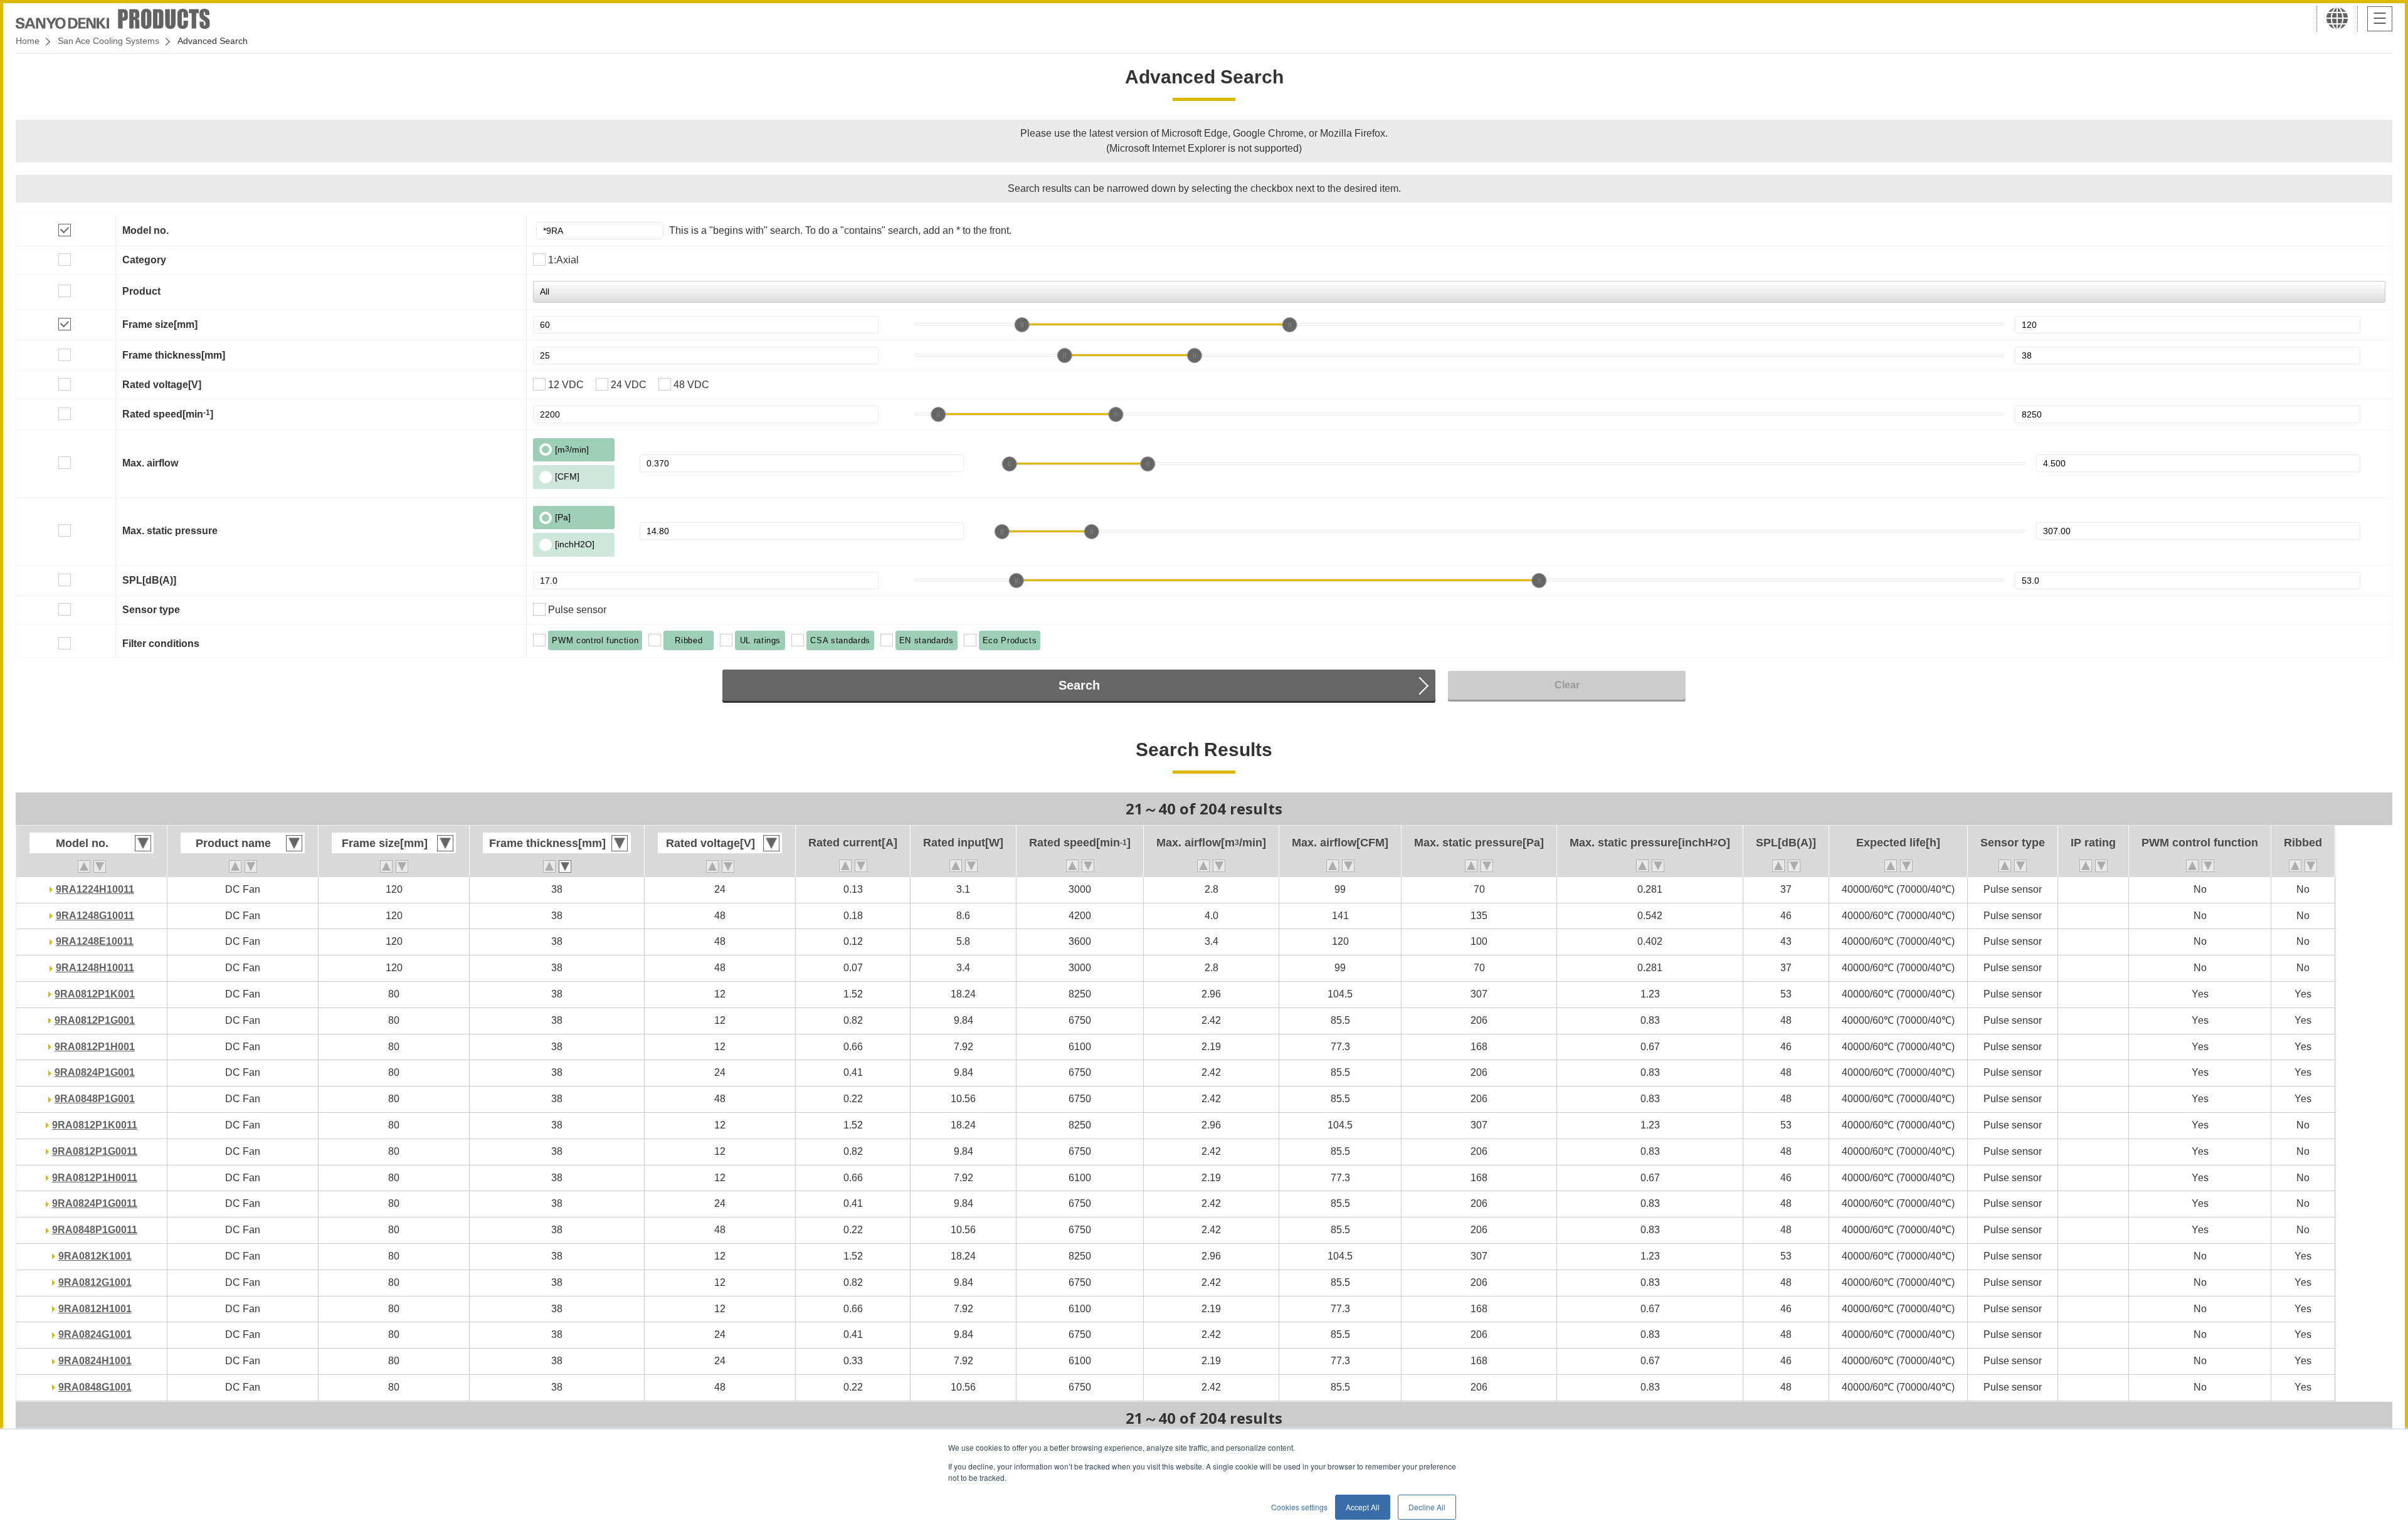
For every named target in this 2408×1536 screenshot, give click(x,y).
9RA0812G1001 (95, 1282)
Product (141, 291)
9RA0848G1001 (95, 1387)
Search (1079, 685)
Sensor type (151, 610)
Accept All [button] (1363, 1507)
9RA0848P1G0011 (95, 1230)
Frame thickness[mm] (174, 355)
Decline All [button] (1427, 1507)
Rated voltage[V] (162, 385)
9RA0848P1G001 (95, 1099)
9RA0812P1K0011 (95, 1125)
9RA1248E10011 (95, 941)
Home (28, 41)
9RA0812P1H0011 (95, 1178)
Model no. (145, 230)
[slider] (1022, 325)
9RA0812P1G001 (95, 1020)
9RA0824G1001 (95, 1334)
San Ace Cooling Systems (108, 41)
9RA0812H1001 (95, 1309)
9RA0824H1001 (95, 1361)
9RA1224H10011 (95, 889)
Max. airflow (150, 463)
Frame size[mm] (160, 324)
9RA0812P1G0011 (95, 1151)
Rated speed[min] (168, 414)
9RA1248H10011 (95, 968)
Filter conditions (161, 644)
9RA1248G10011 (95, 916)
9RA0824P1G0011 (95, 1203)
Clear (1567, 685)
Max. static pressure (170, 531)
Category (144, 260)
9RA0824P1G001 (95, 1072)
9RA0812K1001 (95, 1256)
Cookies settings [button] (1299, 1507)
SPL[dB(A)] (149, 580)
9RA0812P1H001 (95, 1047)
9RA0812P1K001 (95, 994)
